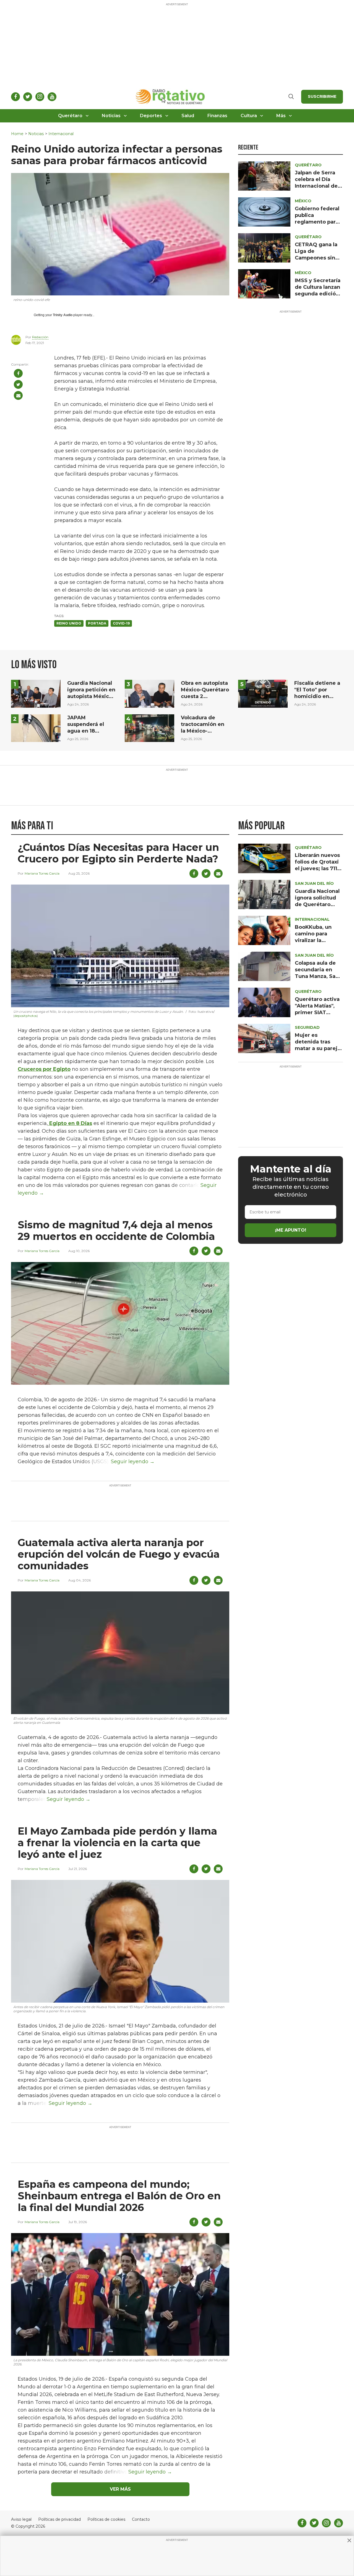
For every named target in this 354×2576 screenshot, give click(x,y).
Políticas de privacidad (59, 2519)
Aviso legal (21, 2519)
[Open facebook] (15, 97)
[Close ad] (349, 2540)
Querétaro (70, 116)
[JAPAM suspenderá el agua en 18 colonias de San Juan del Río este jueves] (36, 728)
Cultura (249, 116)
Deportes (151, 116)
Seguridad (307, 1027)
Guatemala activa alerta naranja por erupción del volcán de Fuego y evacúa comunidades (119, 1554)
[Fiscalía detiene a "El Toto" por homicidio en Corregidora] (263, 693)
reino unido (69, 623)
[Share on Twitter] (18, 384)
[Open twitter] (28, 97)
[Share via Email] (18, 395)
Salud (188, 116)
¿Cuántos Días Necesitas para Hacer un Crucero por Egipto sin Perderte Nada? (118, 853)
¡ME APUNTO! (291, 1230)
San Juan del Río (314, 883)
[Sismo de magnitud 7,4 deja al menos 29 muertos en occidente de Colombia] (120, 1323)
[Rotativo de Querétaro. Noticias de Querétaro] (171, 97)
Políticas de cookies (106, 2519)
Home (17, 134)
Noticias (111, 116)
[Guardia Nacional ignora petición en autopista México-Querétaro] (36, 693)
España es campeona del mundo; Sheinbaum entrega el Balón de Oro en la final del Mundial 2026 (119, 2196)
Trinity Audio (63, 315)
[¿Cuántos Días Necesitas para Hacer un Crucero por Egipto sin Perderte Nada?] (120, 945)
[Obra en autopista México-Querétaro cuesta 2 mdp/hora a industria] (149, 693)
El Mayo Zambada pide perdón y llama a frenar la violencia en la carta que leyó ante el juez (117, 1843)
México (303, 201)
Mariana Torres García (42, 873)
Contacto (141, 2519)
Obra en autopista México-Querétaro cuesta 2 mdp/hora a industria (205, 696)
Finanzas (217, 116)
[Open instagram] (40, 97)
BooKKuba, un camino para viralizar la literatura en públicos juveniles (318, 940)
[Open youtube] (52, 97)
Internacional (61, 134)
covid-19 (121, 623)
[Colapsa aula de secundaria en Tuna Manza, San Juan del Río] (264, 966)
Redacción (40, 337)
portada (97, 623)
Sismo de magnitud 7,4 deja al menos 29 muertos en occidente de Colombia (116, 1231)
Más (281, 116)
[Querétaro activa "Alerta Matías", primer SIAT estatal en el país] (264, 1002)
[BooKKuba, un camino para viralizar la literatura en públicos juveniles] (264, 930)
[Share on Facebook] (18, 373)
